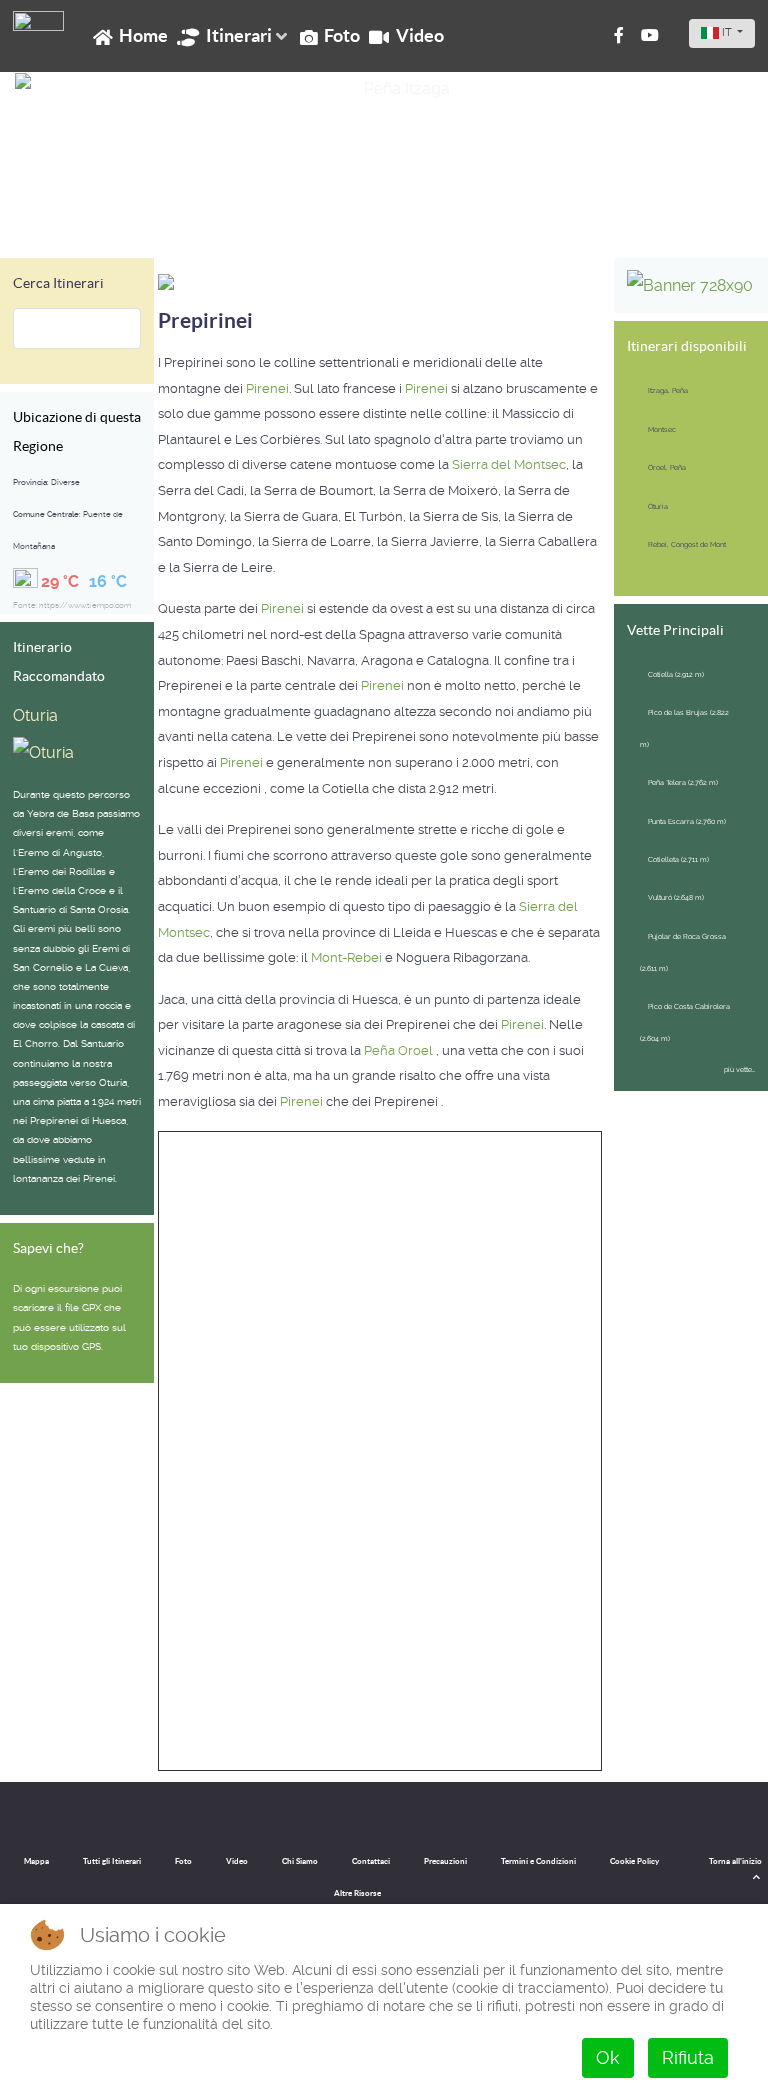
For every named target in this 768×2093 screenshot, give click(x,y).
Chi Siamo (300, 1861)
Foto (183, 1861)
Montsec (662, 429)
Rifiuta (688, 2057)
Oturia (35, 715)
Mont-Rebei (346, 957)
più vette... (739, 1069)
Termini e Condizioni (538, 1861)
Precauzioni (445, 1861)
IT (727, 32)
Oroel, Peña (667, 467)
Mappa (36, 1861)
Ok (608, 2057)
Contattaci (371, 1861)
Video (237, 1861)
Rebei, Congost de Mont (687, 544)
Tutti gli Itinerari (112, 1861)
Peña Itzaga (64, 216)
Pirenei (267, 388)
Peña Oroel (400, 1050)
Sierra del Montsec (509, 464)
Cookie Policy (634, 1861)
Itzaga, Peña (668, 390)
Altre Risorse (357, 1893)
